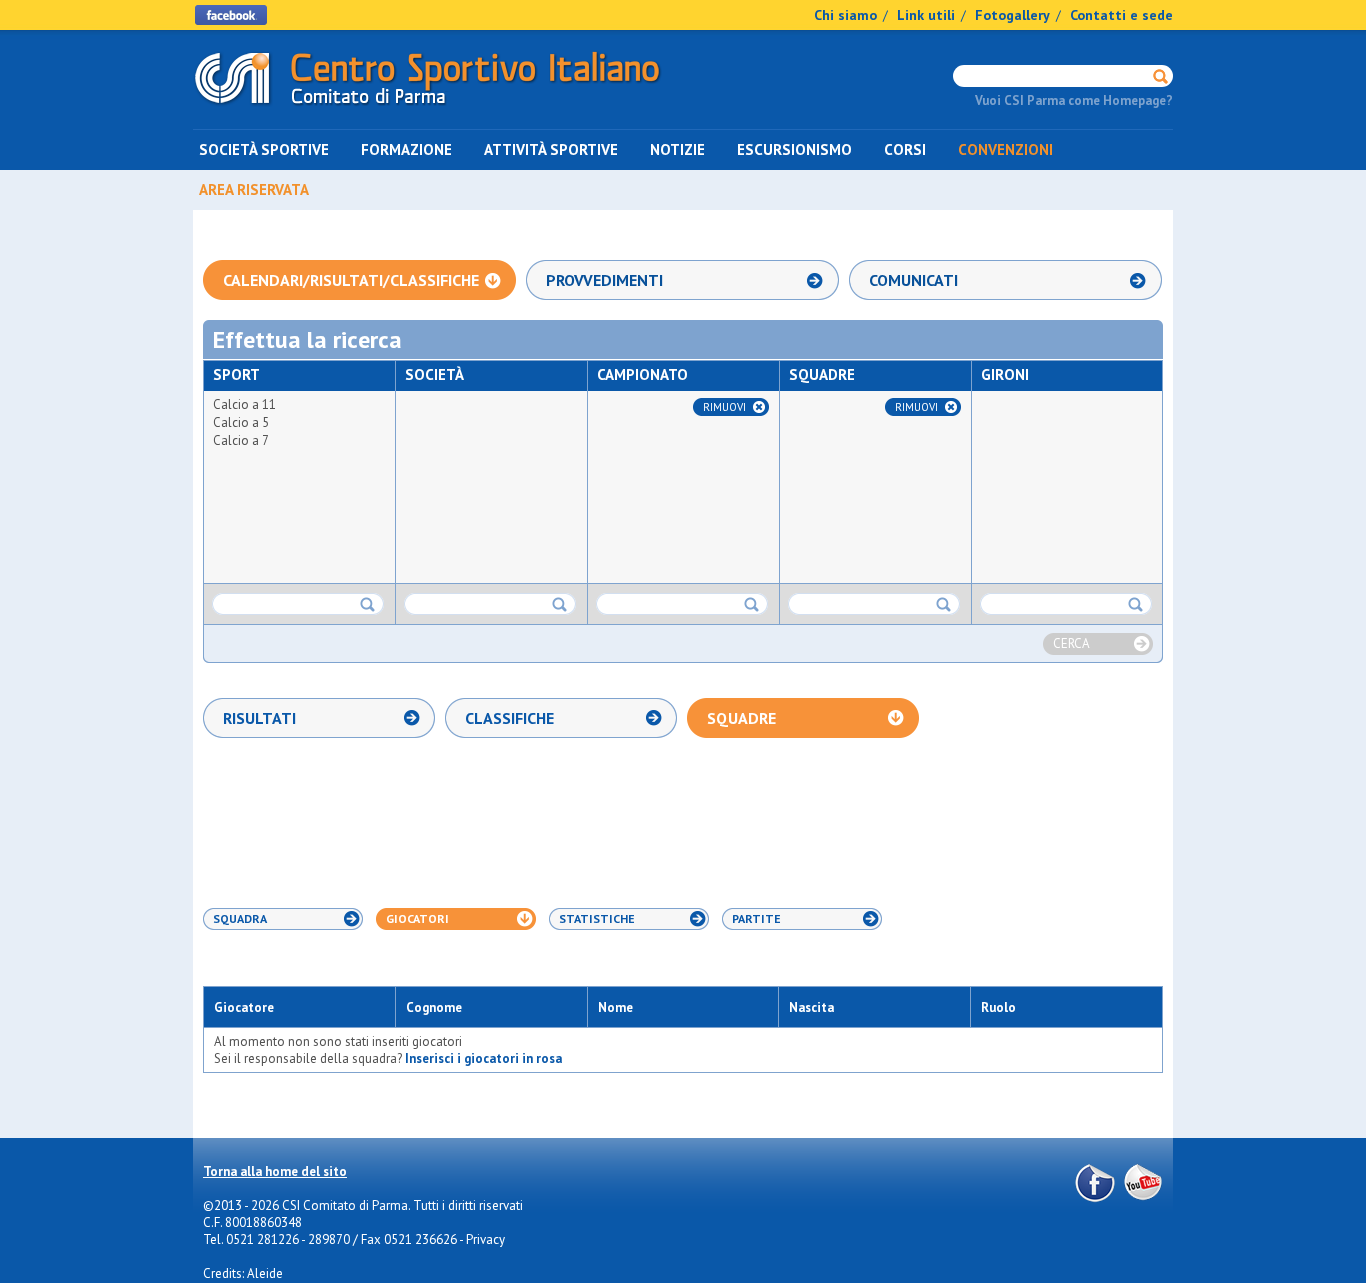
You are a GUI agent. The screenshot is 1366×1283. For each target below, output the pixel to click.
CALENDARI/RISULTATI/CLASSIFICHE (351, 280)
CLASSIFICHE (509, 718)
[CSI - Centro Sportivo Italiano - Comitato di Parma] (427, 108)
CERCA (1071, 643)
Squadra (240, 918)
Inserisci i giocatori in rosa (483, 1058)
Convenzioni (1005, 149)
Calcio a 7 (241, 440)
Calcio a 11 (244, 404)
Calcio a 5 (241, 422)
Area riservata (254, 189)
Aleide (265, 1273)
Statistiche (597, 918)
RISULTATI (259, 718)
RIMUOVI (724, 407)
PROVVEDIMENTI (604, 280)
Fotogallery (1012, 15)
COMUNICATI (913, 280)
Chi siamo (845, 15)
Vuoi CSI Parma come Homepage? (1074, 100)
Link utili (926, 15)
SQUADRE (741, 718)
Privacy (485, 1239)
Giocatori (417, 918)
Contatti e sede (1121, 15)
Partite (756, 918)
